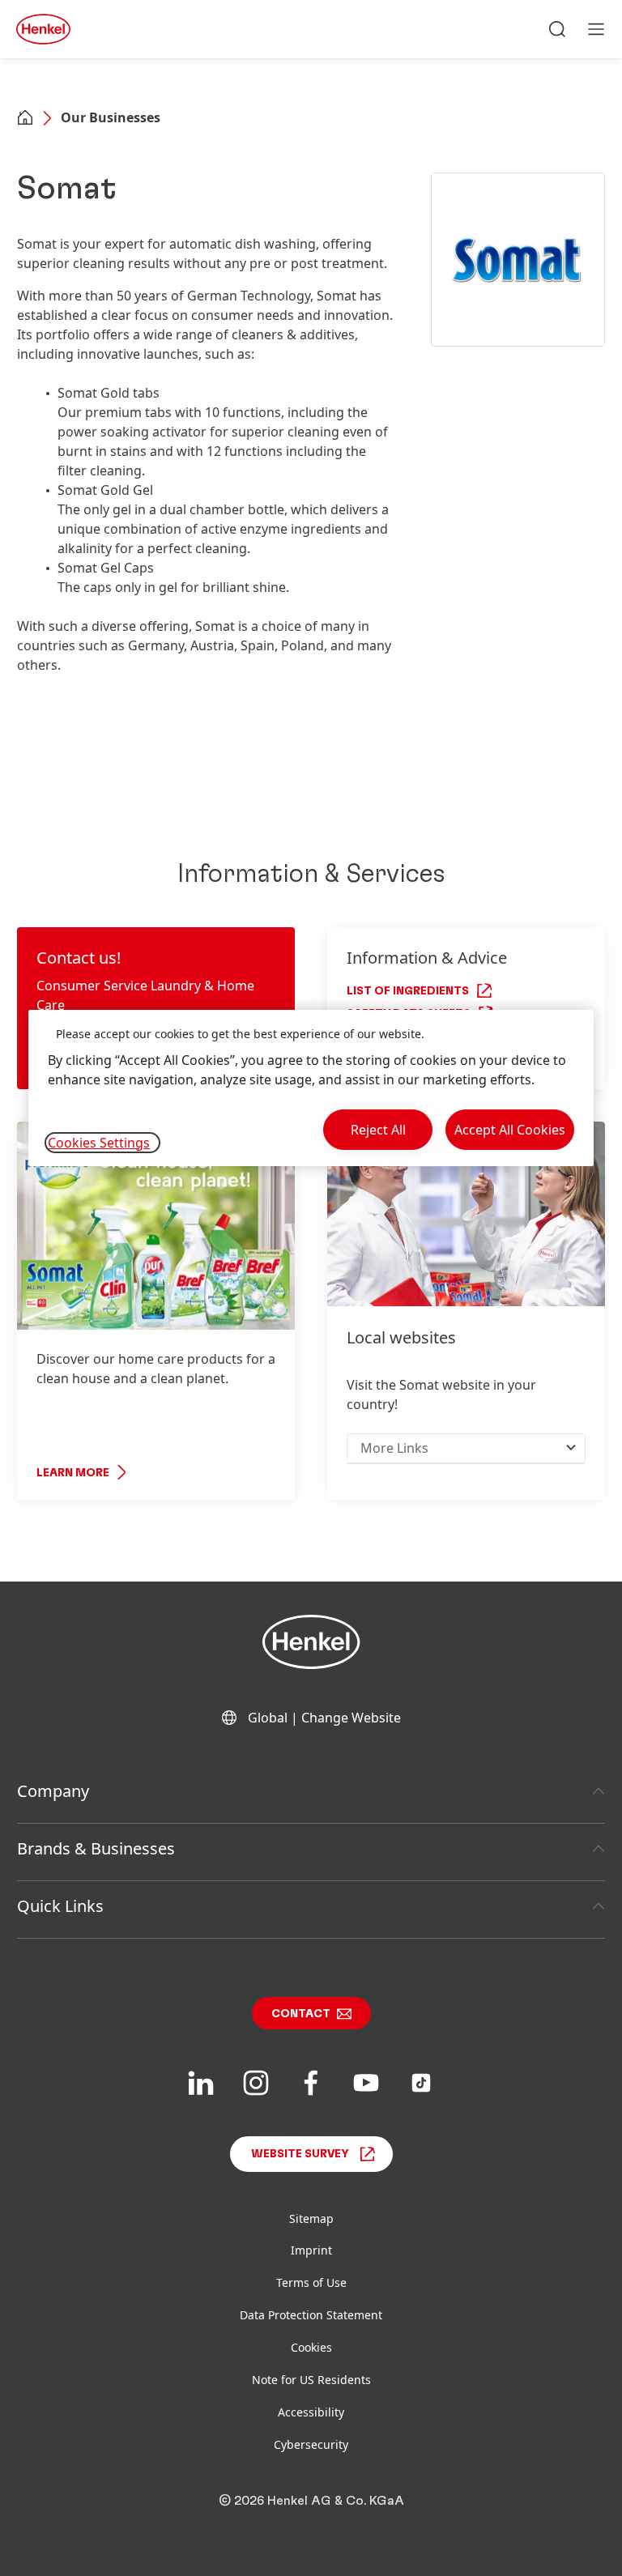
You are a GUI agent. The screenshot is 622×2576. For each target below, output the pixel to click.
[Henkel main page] (43, 29)
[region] (311, 1088)
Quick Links (60, 1906)
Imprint (311, 2250)
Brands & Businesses (96, 1848)
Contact (301, 2014)
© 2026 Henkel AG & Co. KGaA (311, 2501)
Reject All (378, 1130)
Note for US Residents (311, 2380)
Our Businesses (111, 117)
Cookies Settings (99, 1143)
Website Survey (300, 2154)
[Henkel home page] (25, 119)
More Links (394, 1448)
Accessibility (311, 2412)
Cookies (311, 2347)
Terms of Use (311, 2282)
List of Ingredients (408, 991)
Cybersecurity (311, 2444)
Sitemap (311, 2218)
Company (53, 1791)
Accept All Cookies (510, 1130)
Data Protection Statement (311, 2315)
